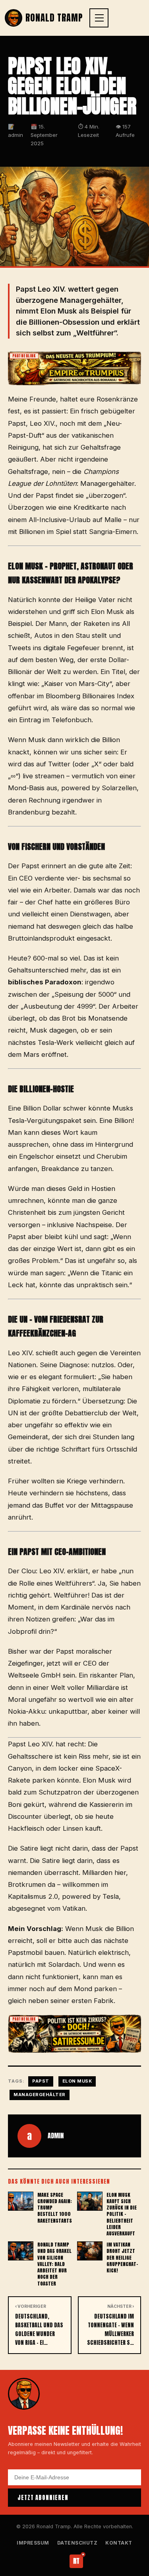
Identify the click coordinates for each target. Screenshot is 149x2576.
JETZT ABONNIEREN (43, 2498)
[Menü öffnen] (99, 18)
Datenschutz (77, 2543)
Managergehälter (40, 2095)
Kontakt (119, 2543)
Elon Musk (77, 2081)
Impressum (33, 2543)
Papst (41, 2081)
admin (56, 2136)
